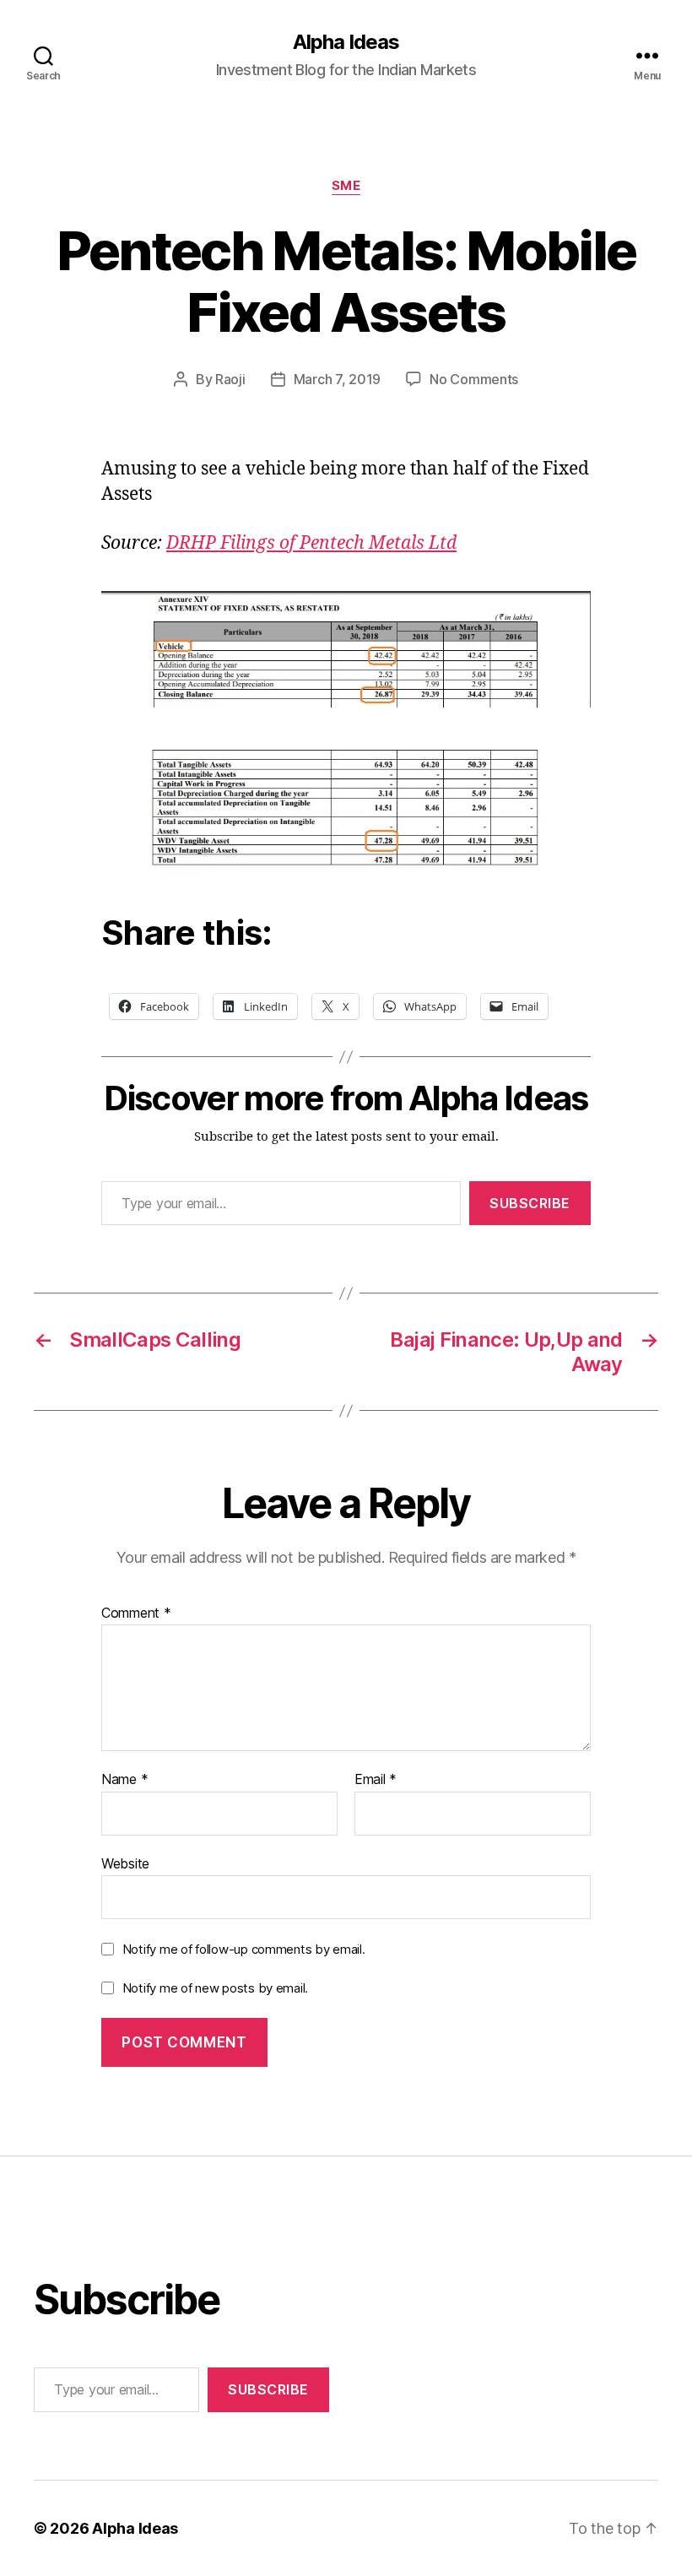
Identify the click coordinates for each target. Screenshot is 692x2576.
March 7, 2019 (338, 379)
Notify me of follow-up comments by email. (244, 1949)
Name (124, 1780)
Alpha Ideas (346, 42)
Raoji (230, 379)
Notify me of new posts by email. (215, 1988)
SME (346, 186)
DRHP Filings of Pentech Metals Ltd (311, 543)
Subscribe (530, 1203)
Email (376, 1780)
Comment (136, 1613)
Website (125, 1863)
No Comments (474, 379)
